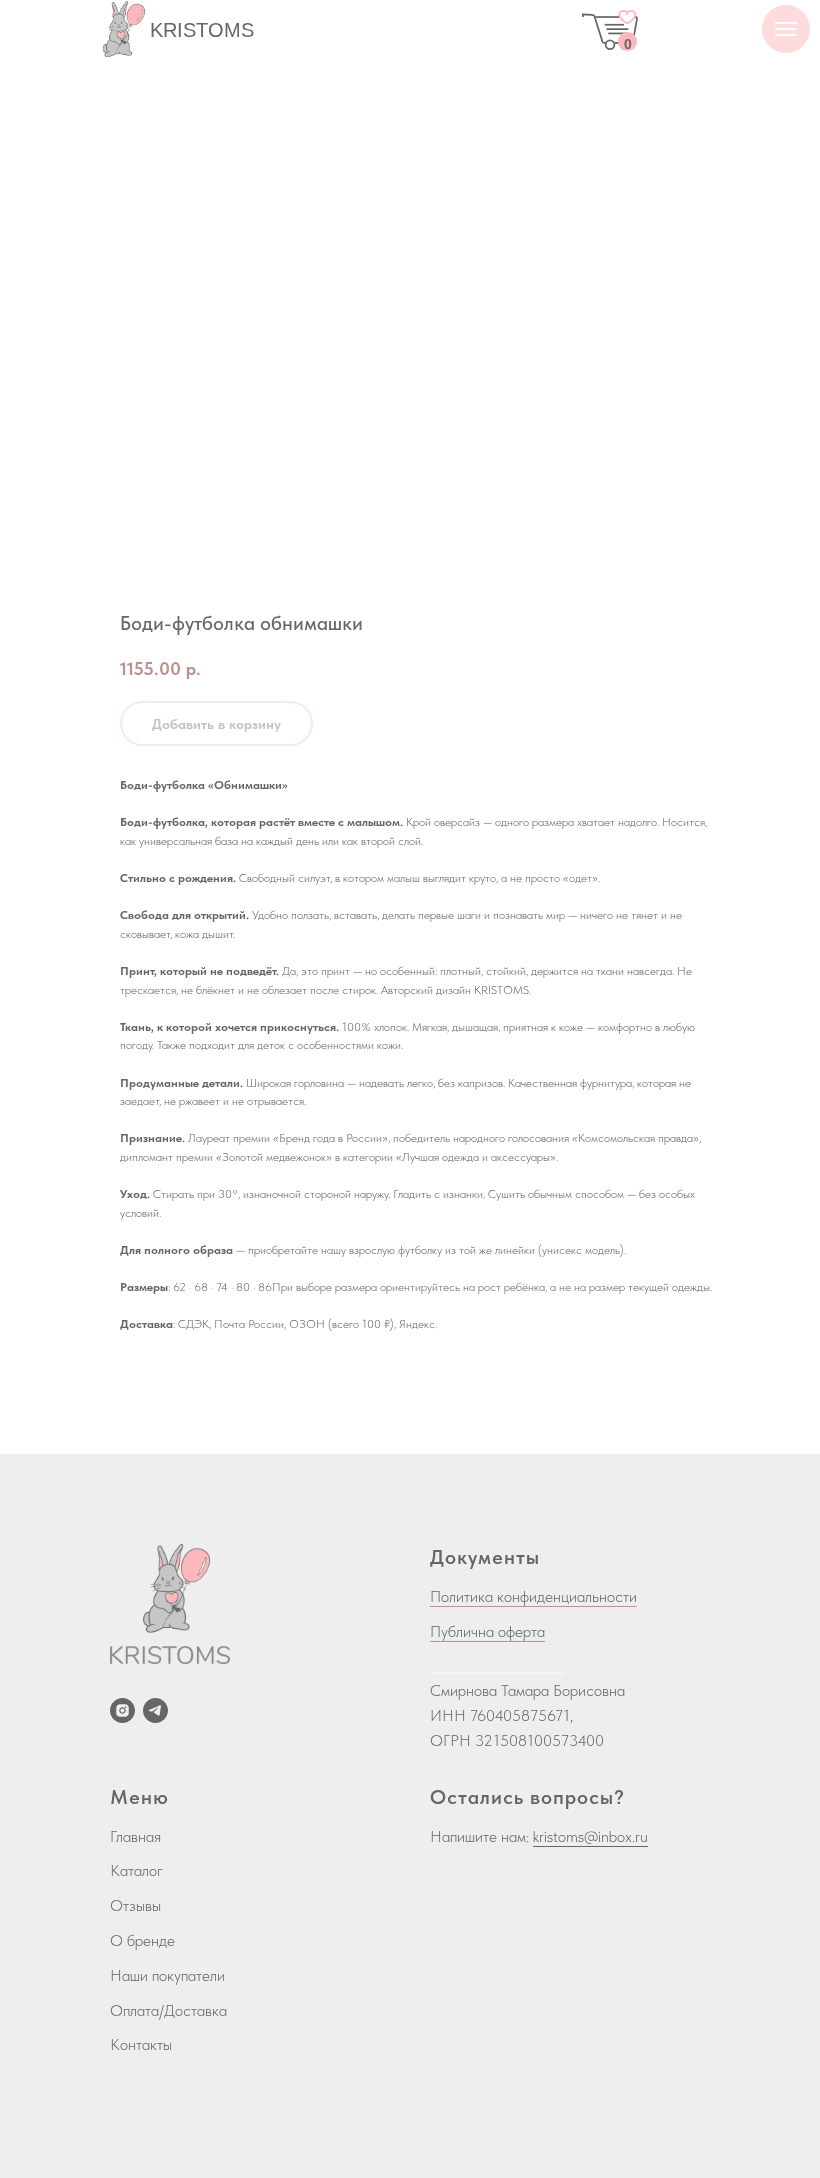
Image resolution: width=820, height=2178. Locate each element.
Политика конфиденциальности (533, 1596)
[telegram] (155, 1710)
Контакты (141, 2044)
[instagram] (122, 1710)
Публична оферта (487, 1631)
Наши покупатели (167, 1975)
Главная (135, 1836)
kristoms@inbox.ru (590, 1836)
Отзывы (135, 1905)
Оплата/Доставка (168, 2010)
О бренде (142, 1940)
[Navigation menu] (786, 29)
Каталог (136, 1870)
